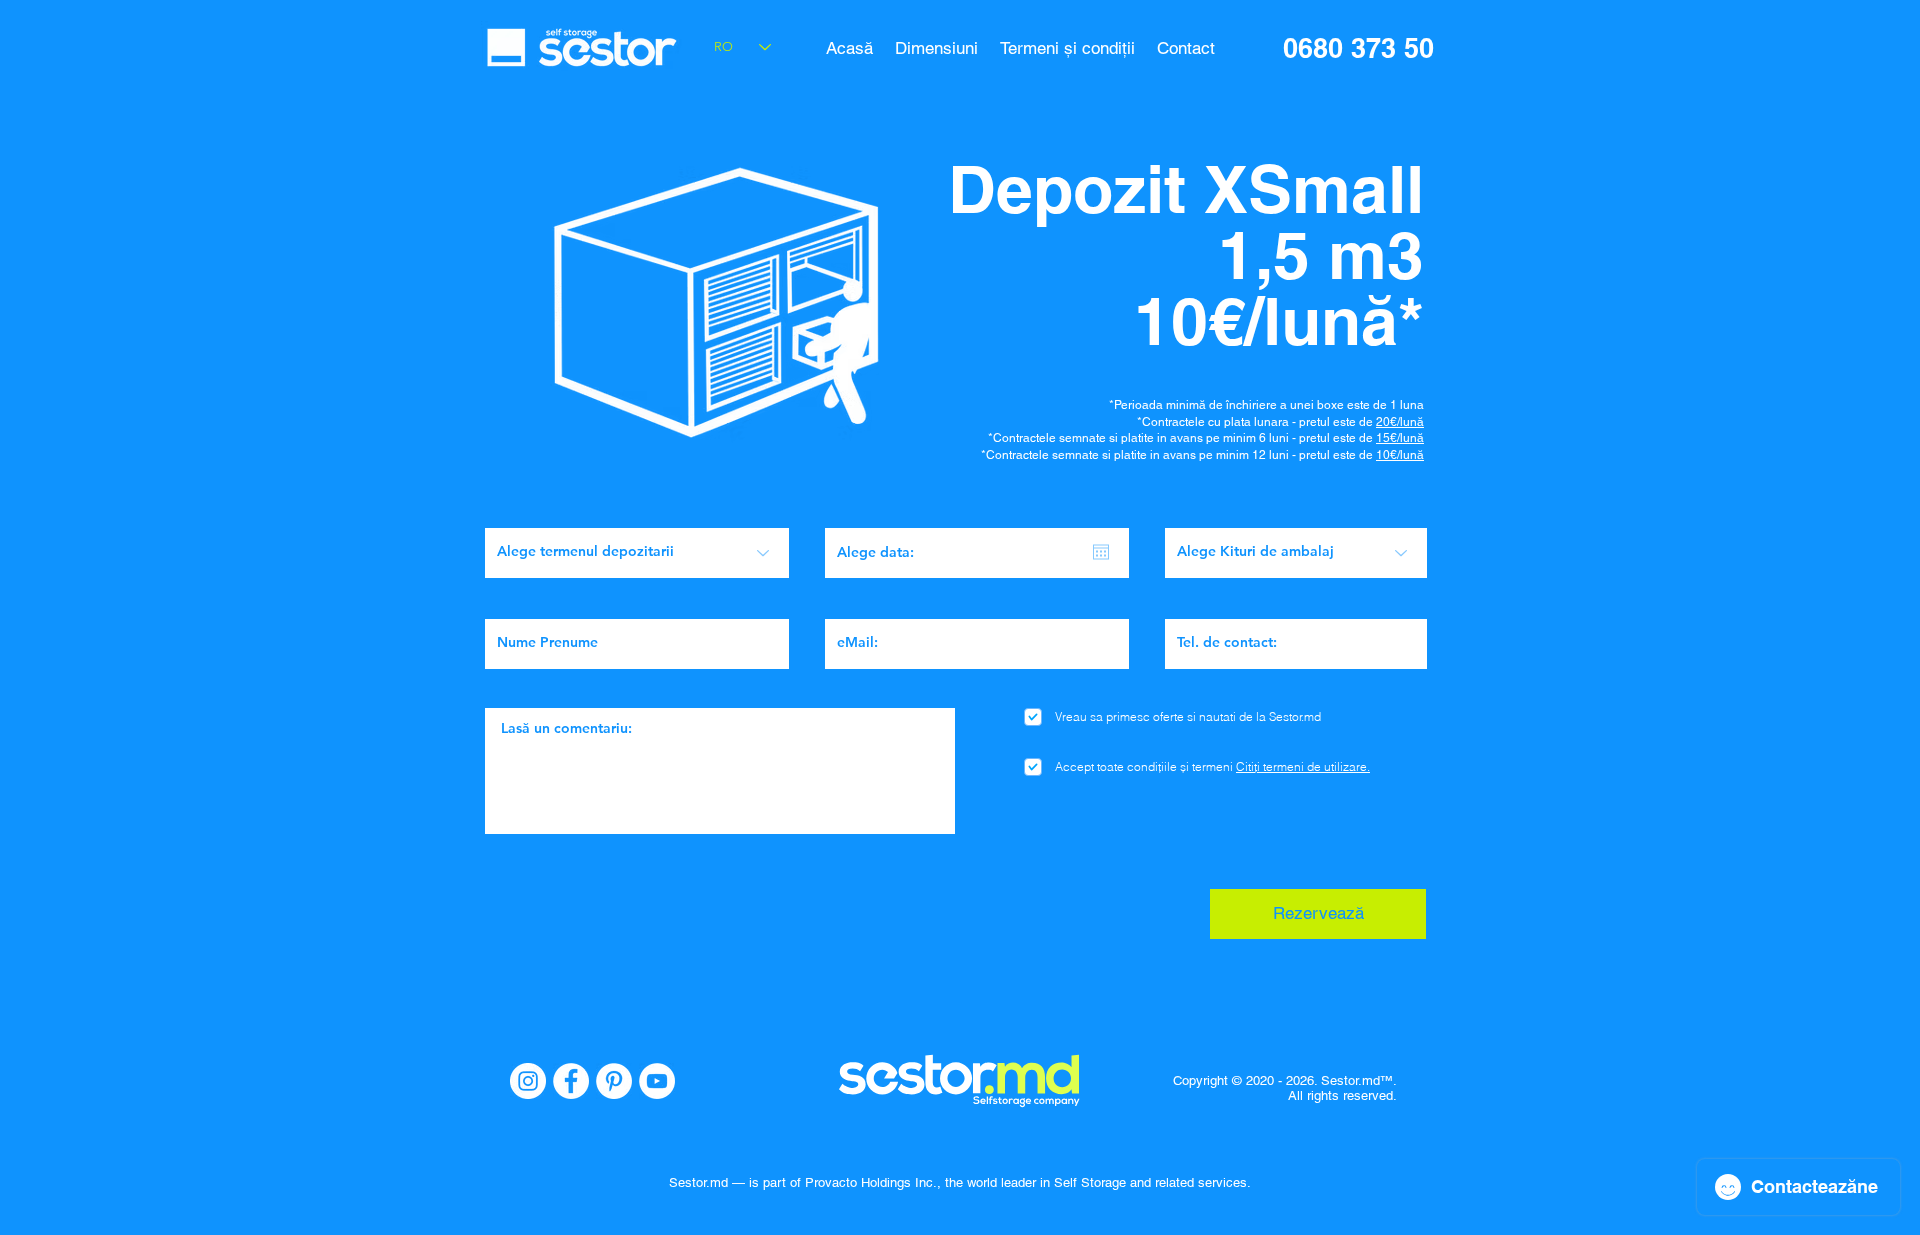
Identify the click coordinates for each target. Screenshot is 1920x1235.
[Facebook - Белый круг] (571, 1081)
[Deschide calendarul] (1101, 552)
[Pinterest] (614, 1081)
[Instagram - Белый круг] (528, 1081)
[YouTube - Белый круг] (657, 1081)
